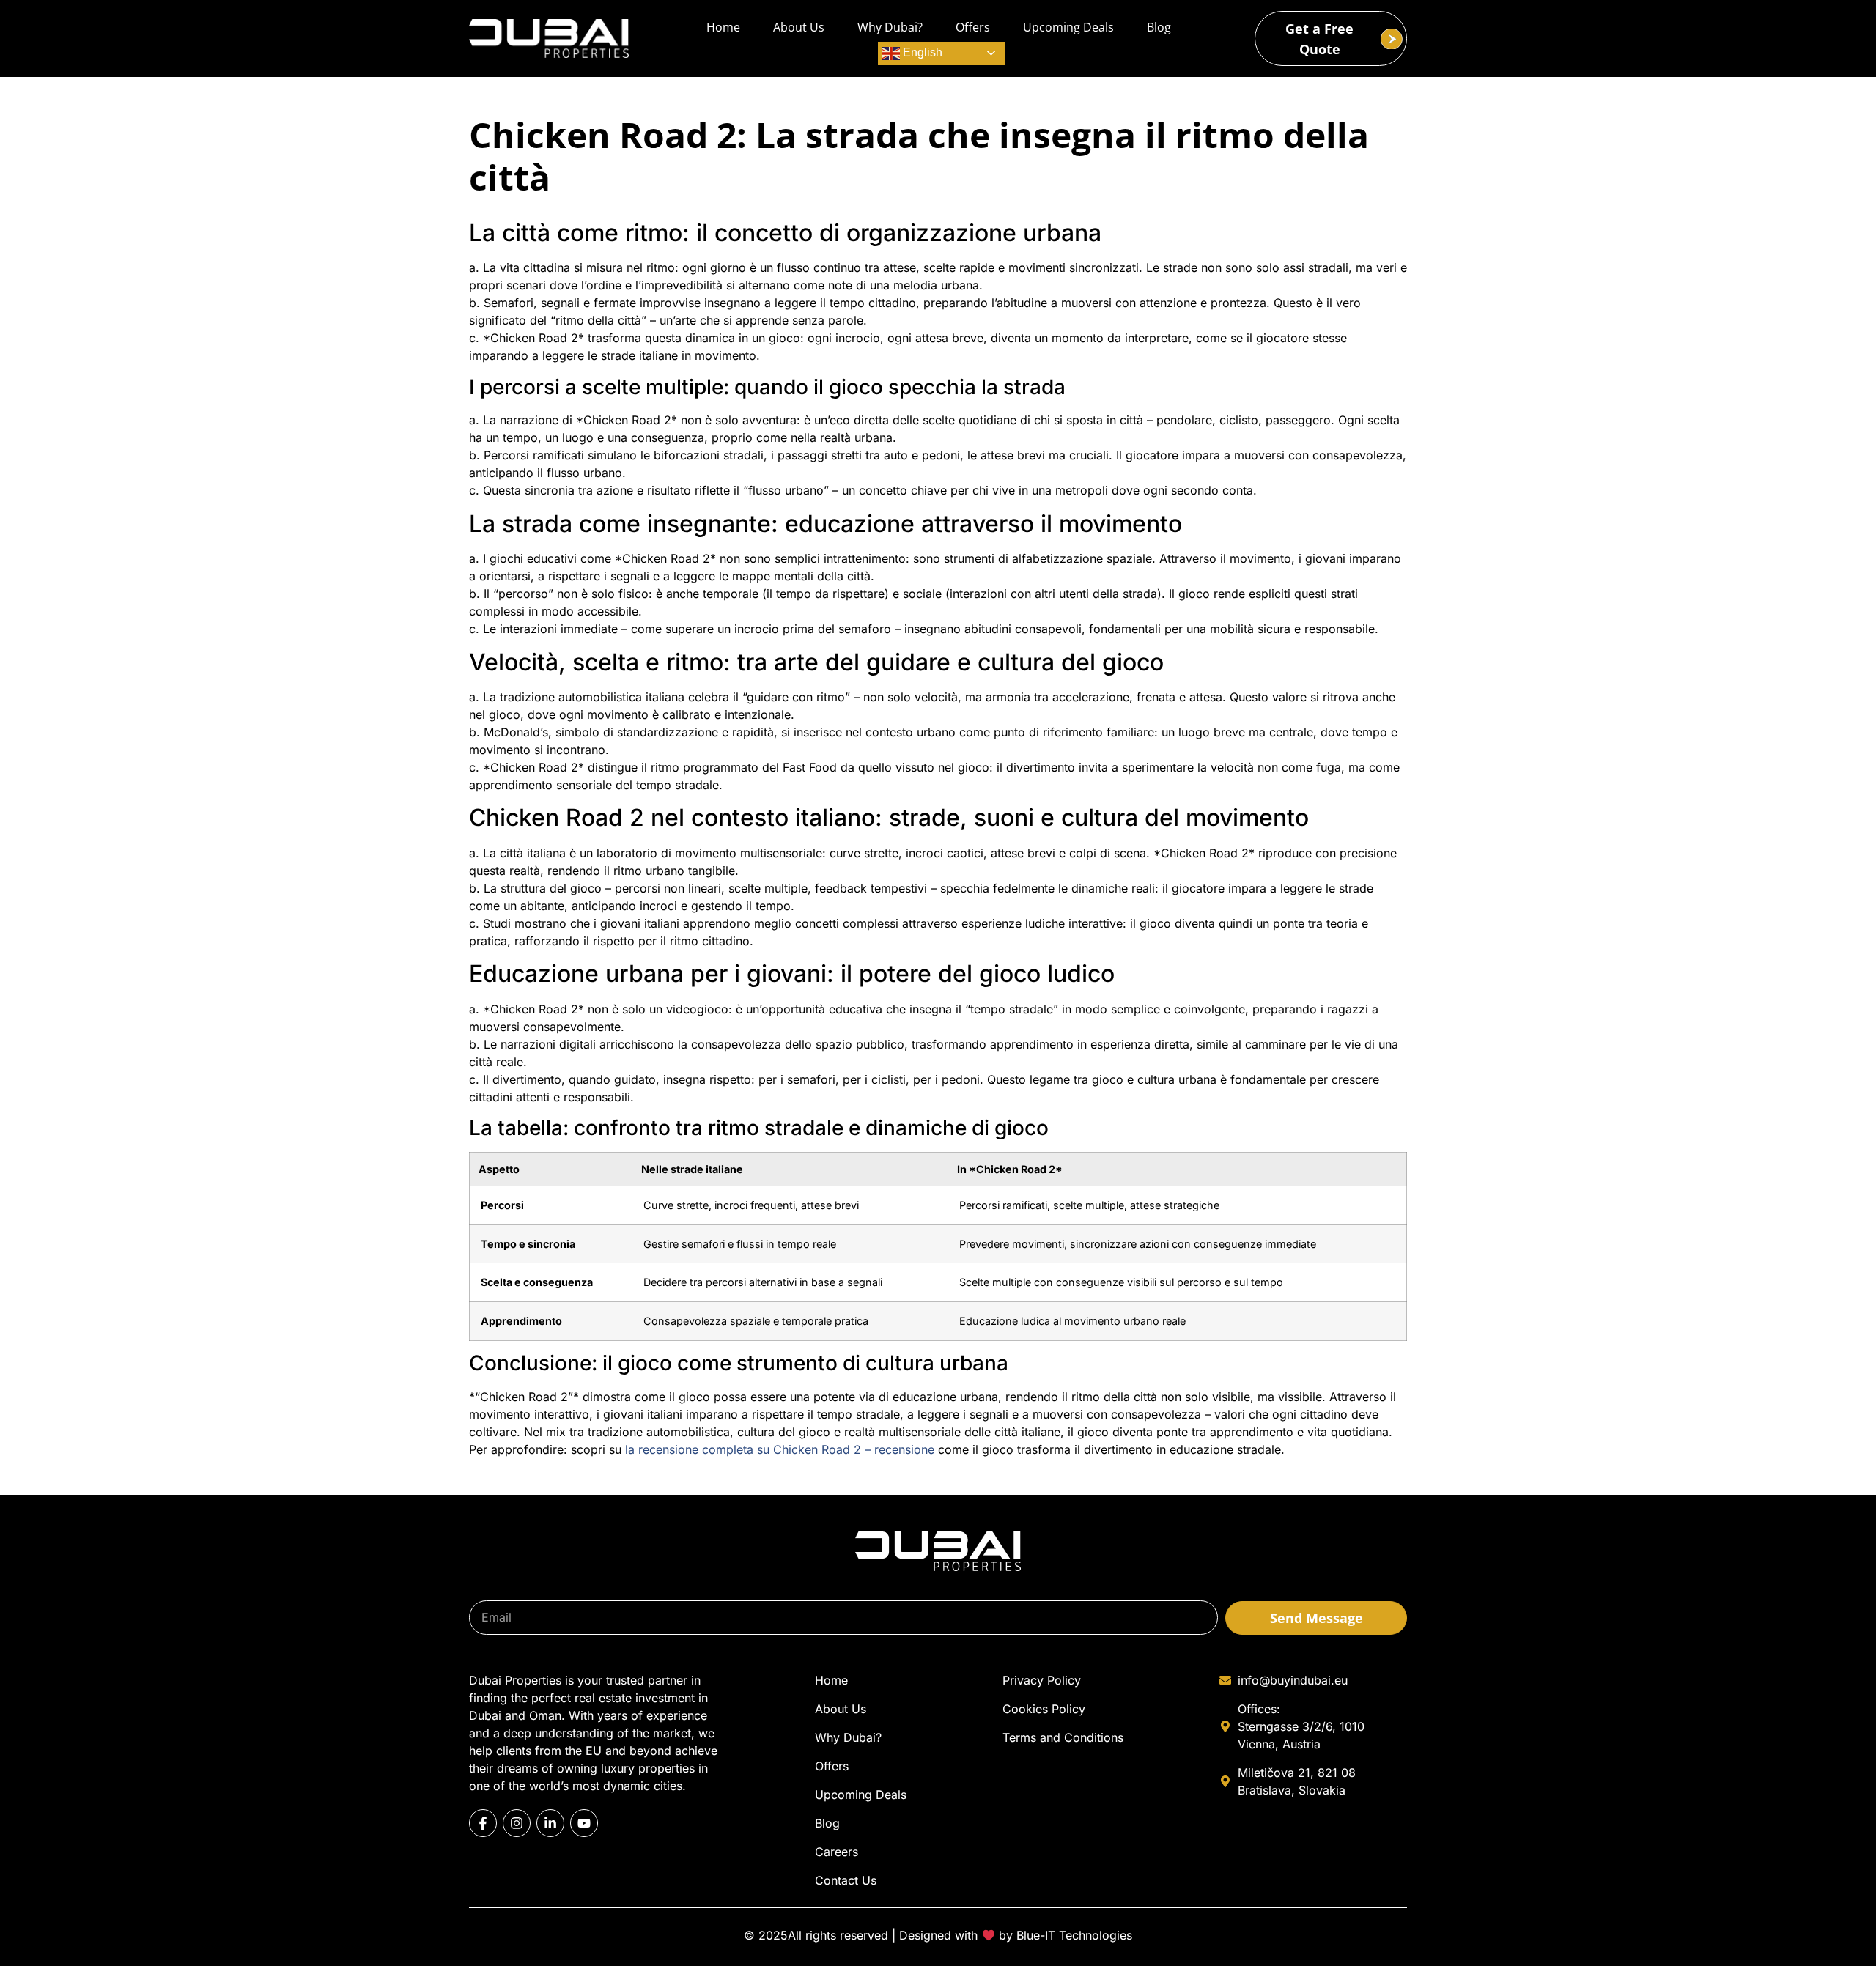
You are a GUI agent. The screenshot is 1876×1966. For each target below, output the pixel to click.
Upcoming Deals (1068, 27)
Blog (1159, 27)
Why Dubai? (890, 27)
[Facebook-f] (483, 1823)
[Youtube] (584, 1823)
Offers (973, 27)
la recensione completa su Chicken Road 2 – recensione (780, 1449)
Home (723, 27)
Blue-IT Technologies (1074, 1935)
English (921, 52)
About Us (799, 27)
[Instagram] (517, 1823)
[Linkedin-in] (550, 1823)
